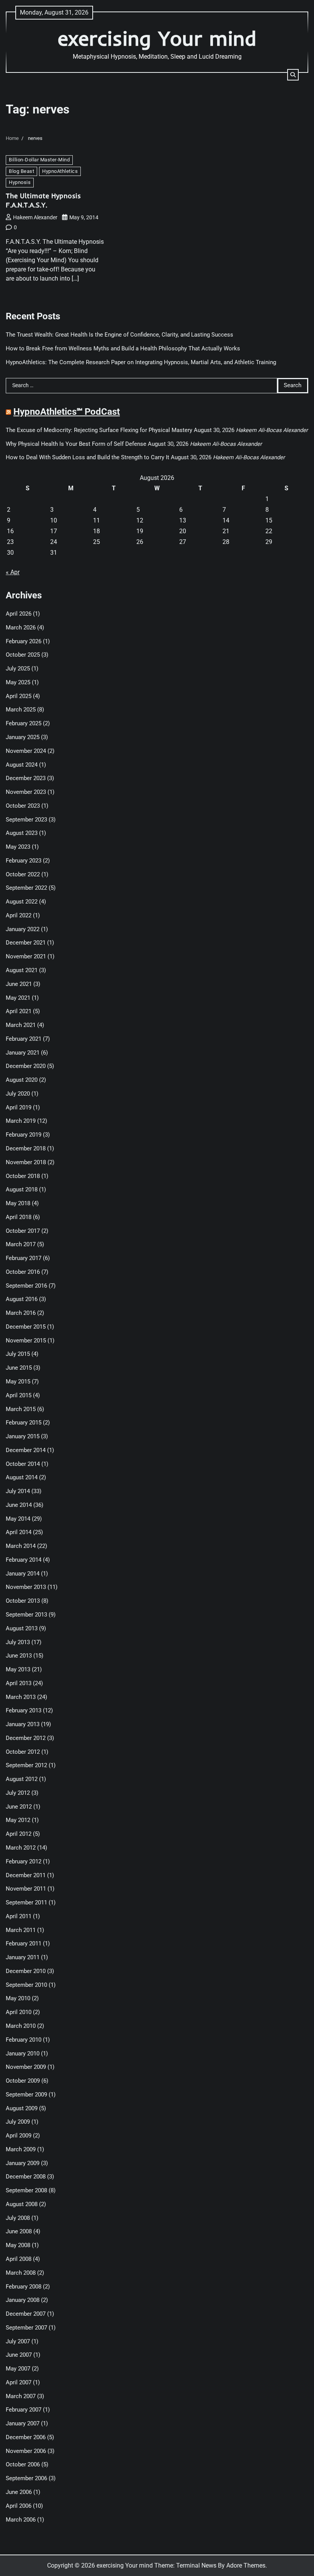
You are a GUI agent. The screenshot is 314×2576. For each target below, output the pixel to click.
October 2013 (23, 1601)
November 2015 (26, 1341)
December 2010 (26, 1971)
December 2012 (26, 1738)
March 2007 (21, 2396)
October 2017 (23, 1231)
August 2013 (22, 1629)
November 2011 (26, 1889)
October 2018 (23, 1176)
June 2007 (19, 2355)
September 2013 (26, 1615)
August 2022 (22, 902)
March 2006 (21, 2520)
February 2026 (24, 642)
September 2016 (26, 1286)
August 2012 (22, 1779)
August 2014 (22, 1478)
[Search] (293, 75)
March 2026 (21, 628)
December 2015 (26, 1327)
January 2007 (23, 2424)
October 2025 (23, 655)
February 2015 (24, 1423)
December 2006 (26, 2437)
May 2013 (18, 1670)
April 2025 (19, 696)
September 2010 (26, 1985)
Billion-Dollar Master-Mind (39, 160)
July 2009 (18, 2122)
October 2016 (23, 1272)
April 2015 (19, 1396)
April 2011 (19, 1916)
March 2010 (21, 2026)
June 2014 (19, 1505)
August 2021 (22, 970)
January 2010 (23, 2054)
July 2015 (18, 1354)
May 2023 (18, 847)
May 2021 (18, 998)
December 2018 (26, 1149)
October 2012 (23, 1752)
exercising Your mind (157, 38)
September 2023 (26, 820)
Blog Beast (21, 171)
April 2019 (19, 1108)
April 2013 (19, 1683)
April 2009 (19, 2136)
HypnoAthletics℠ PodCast (67, 412)
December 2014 (26, 1450)
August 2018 (22, 1190)
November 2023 (26, 792)
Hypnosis (20, 182)
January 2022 (23, 929)
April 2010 (19, 2012)
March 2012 (21, 1848)
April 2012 (19, 1834)
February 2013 (24, 1711)
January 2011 (23, 1957)
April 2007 (19, 2383)
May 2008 (18, 2245)
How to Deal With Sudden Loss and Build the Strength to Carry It (87, 458)
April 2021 (19, 1011)
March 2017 (21, 1244)
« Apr (13, 572)
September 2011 (26, 1903)
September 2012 (26, 1765)
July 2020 (18, 1094)
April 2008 (19, 2259)
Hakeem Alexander (35, 217)
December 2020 (26, 1066)
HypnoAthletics (60, 171)
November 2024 (26, 751)
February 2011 (24, 1944)
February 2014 (24, 1560)
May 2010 (18, 1999)
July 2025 (18, 669)
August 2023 (22, 833)
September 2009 (26, 2095)
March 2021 (21, 1025)
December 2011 (26, 1875)
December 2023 (26, 778)
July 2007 (18, 2342)
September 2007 (26, 2328)
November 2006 (26, 2451)
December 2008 (26, 2177)
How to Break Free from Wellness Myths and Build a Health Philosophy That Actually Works (123, 349)
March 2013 (21, 1697)
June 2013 (19, 1656)
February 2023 (24, 861)
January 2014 (23, 1574)
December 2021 (26, 943)
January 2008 (23, 2300)
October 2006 (23, 2465)
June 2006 (19, 2492)
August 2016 (22, 1299)
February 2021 (24, 1039)
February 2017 (24, 1258)
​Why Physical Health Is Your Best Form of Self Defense (76, 444)
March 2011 (21, 1930)
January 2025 (23, 737)
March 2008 (21, 2273)
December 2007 (26, 2314)
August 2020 (22, 1080)
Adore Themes (246, 2565)
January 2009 (23, 2163)
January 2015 (23, 1437)
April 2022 (19, 916)
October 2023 (23, 806)
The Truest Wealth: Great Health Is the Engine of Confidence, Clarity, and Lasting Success (119, 335)
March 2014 (21, 1546)
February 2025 (24, 724)
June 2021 (19, 984)
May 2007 (18, 2369)
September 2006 (26, 2478)
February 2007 (24, 2410)
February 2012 (24, 1862)
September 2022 (26, 888)
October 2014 (23, 1464)
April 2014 (19, 1532)
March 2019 (21, 1121)
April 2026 (19, 614)
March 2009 (21, 2150)
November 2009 (26, 2067)
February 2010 (24, 2040)
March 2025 (21, 710)
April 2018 (19, 1217)
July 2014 (18, 1491)
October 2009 (23, 2081)
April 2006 (19, 2506)
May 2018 (18, 1203)
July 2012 (18, 1793)
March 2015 (21, 1409)
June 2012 (19, 1807)
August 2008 (22, 2204)
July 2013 (18, 1642)
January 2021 (23, 1053)
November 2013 (26, 1587)
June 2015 (19, 1368)
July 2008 (18, 2218)
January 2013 (23, 1724)
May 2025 (18, 683)
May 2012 (18, 1820)
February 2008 (24, 2287)
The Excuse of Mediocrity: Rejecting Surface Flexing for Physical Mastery (99, 430)
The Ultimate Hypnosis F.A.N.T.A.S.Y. (43, 200)
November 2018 (26, 1162)
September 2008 (26, 2191)
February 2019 (24, 1135)
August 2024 (22, 765)
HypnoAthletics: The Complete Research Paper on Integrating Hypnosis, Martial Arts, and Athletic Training (141, 362)
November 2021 (26, 957)
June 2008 (19, 2232)
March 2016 (21, 1313)
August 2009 (22, 2109)
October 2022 (23, 875)
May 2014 (18, 1519)
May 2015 (18, 1382)
